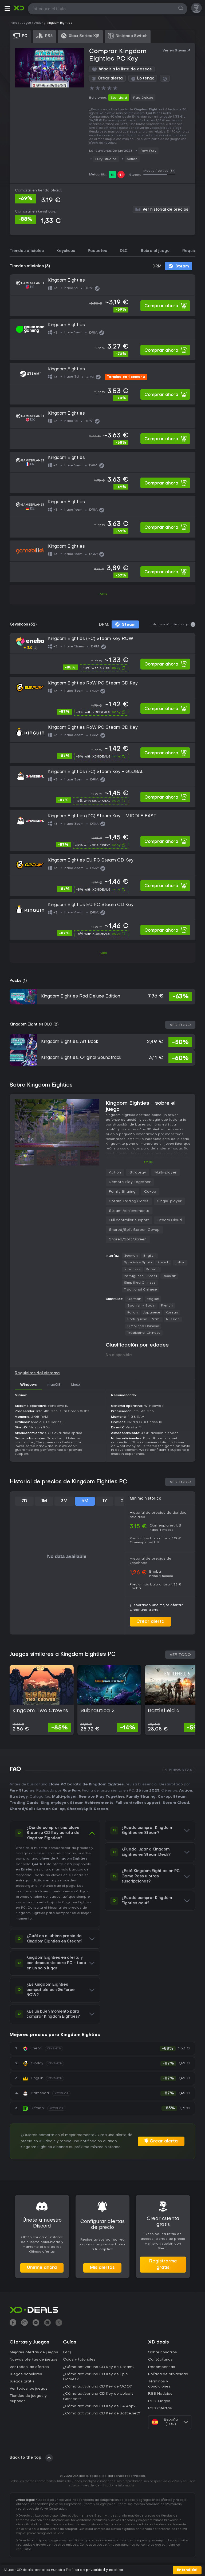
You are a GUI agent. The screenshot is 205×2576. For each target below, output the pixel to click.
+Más (102, 594)
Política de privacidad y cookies (94, 2570)
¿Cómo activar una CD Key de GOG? (97, 2387)
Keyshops (66, 251)
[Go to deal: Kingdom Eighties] (102, 295)
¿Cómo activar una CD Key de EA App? (99, 2406)
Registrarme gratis (163, 2265)
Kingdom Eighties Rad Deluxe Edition (81, 996)
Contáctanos (160, 2360)
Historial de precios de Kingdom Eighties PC (68, 1482)
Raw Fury (148, 151)
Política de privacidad (168, 2374)
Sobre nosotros (163, 2352)
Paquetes (97, 251)
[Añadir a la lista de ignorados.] (165, 78)
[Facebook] (13, 2323)
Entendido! (187, 2570)
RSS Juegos (159, 2401)
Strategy (138, 1173)
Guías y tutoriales (79, 2360)
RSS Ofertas (160, 2408)
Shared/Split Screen (128, 1239)
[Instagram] (24, 2323)
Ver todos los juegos (29, 2389)
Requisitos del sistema (37, 1373)
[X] (59, 2323)
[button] (7, 9)
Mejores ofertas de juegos (34, 2352)
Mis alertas (102, 2268)
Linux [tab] (76, 1385)
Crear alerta (150, 1622)
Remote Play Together (130, 1182)
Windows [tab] (28, 1385)
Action (132, 159)
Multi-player (165, 1173)
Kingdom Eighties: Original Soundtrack (81, 1058)
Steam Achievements (129, 1211)
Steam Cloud (170, 1220)
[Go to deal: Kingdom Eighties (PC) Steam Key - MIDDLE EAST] (102, 831)
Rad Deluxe (143, 98)
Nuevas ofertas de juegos (33, 2360)
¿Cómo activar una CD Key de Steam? (99, 2367)
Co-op (150, 1192)
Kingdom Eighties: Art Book (70, 1042)
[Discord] (47, 2323)
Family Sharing (122, 1192)
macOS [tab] (54, 1385)
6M (85, 1501)
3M (64, 1501)
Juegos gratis (22, 2381)
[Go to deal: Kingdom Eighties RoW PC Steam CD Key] (102, 698)
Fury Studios (106, 159)
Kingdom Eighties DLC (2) (34, 1025)
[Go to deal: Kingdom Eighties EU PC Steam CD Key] (102, 875)
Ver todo (180, 1025)
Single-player (169, 1201)
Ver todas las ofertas (29, 2367)
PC (23, 1908)
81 (113, 175)
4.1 (121, 175)
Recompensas (162, 2367)
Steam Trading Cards (129, 1201)
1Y (105, 1501)
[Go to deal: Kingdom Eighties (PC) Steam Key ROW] (102, 653)
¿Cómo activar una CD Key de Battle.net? (102, 2413)
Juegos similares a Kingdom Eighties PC (63, 1654)
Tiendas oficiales (27, 251)
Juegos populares (26, 2374)
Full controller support (129, 1220)
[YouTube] (36, 2323)
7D (24, 1501)
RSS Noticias (160, 2394)
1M (44, 1501)
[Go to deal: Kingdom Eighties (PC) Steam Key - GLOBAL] (102, 786)
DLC (124, 251)
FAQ (67, 2352)
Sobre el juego (155, 251)
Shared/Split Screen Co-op (134, 1230)
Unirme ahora (42, 2268)
